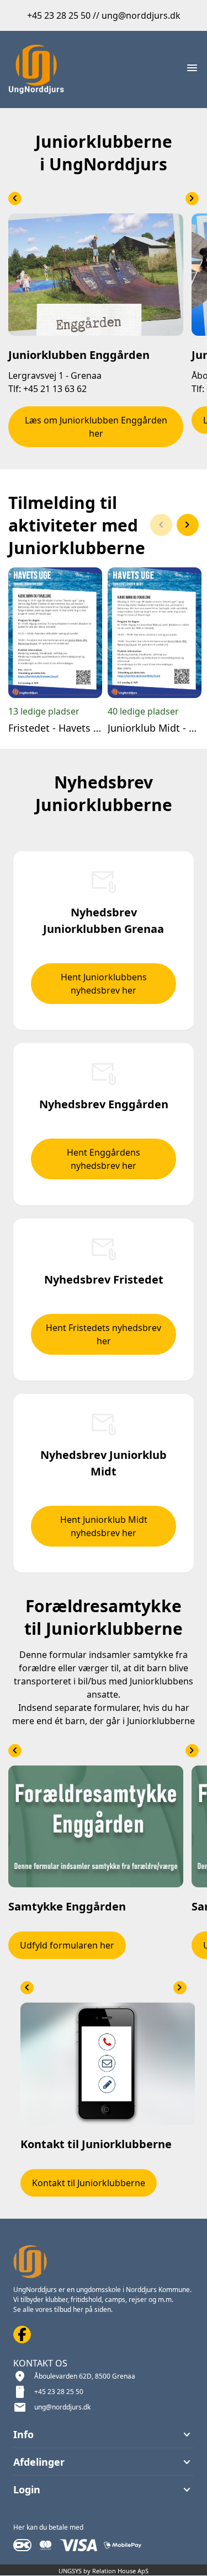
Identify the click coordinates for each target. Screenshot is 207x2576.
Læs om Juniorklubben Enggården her (96, 427)
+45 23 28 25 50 (59, 2392)
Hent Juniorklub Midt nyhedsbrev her (104, 1526)
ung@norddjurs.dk (62, 2407)
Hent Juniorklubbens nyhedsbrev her (104, 984)
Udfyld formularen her (67, 1945)
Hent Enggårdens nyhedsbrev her (104, 1159)
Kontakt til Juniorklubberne (89, 2183)
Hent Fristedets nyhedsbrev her (104, 1334)
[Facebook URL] (22, 2334)
